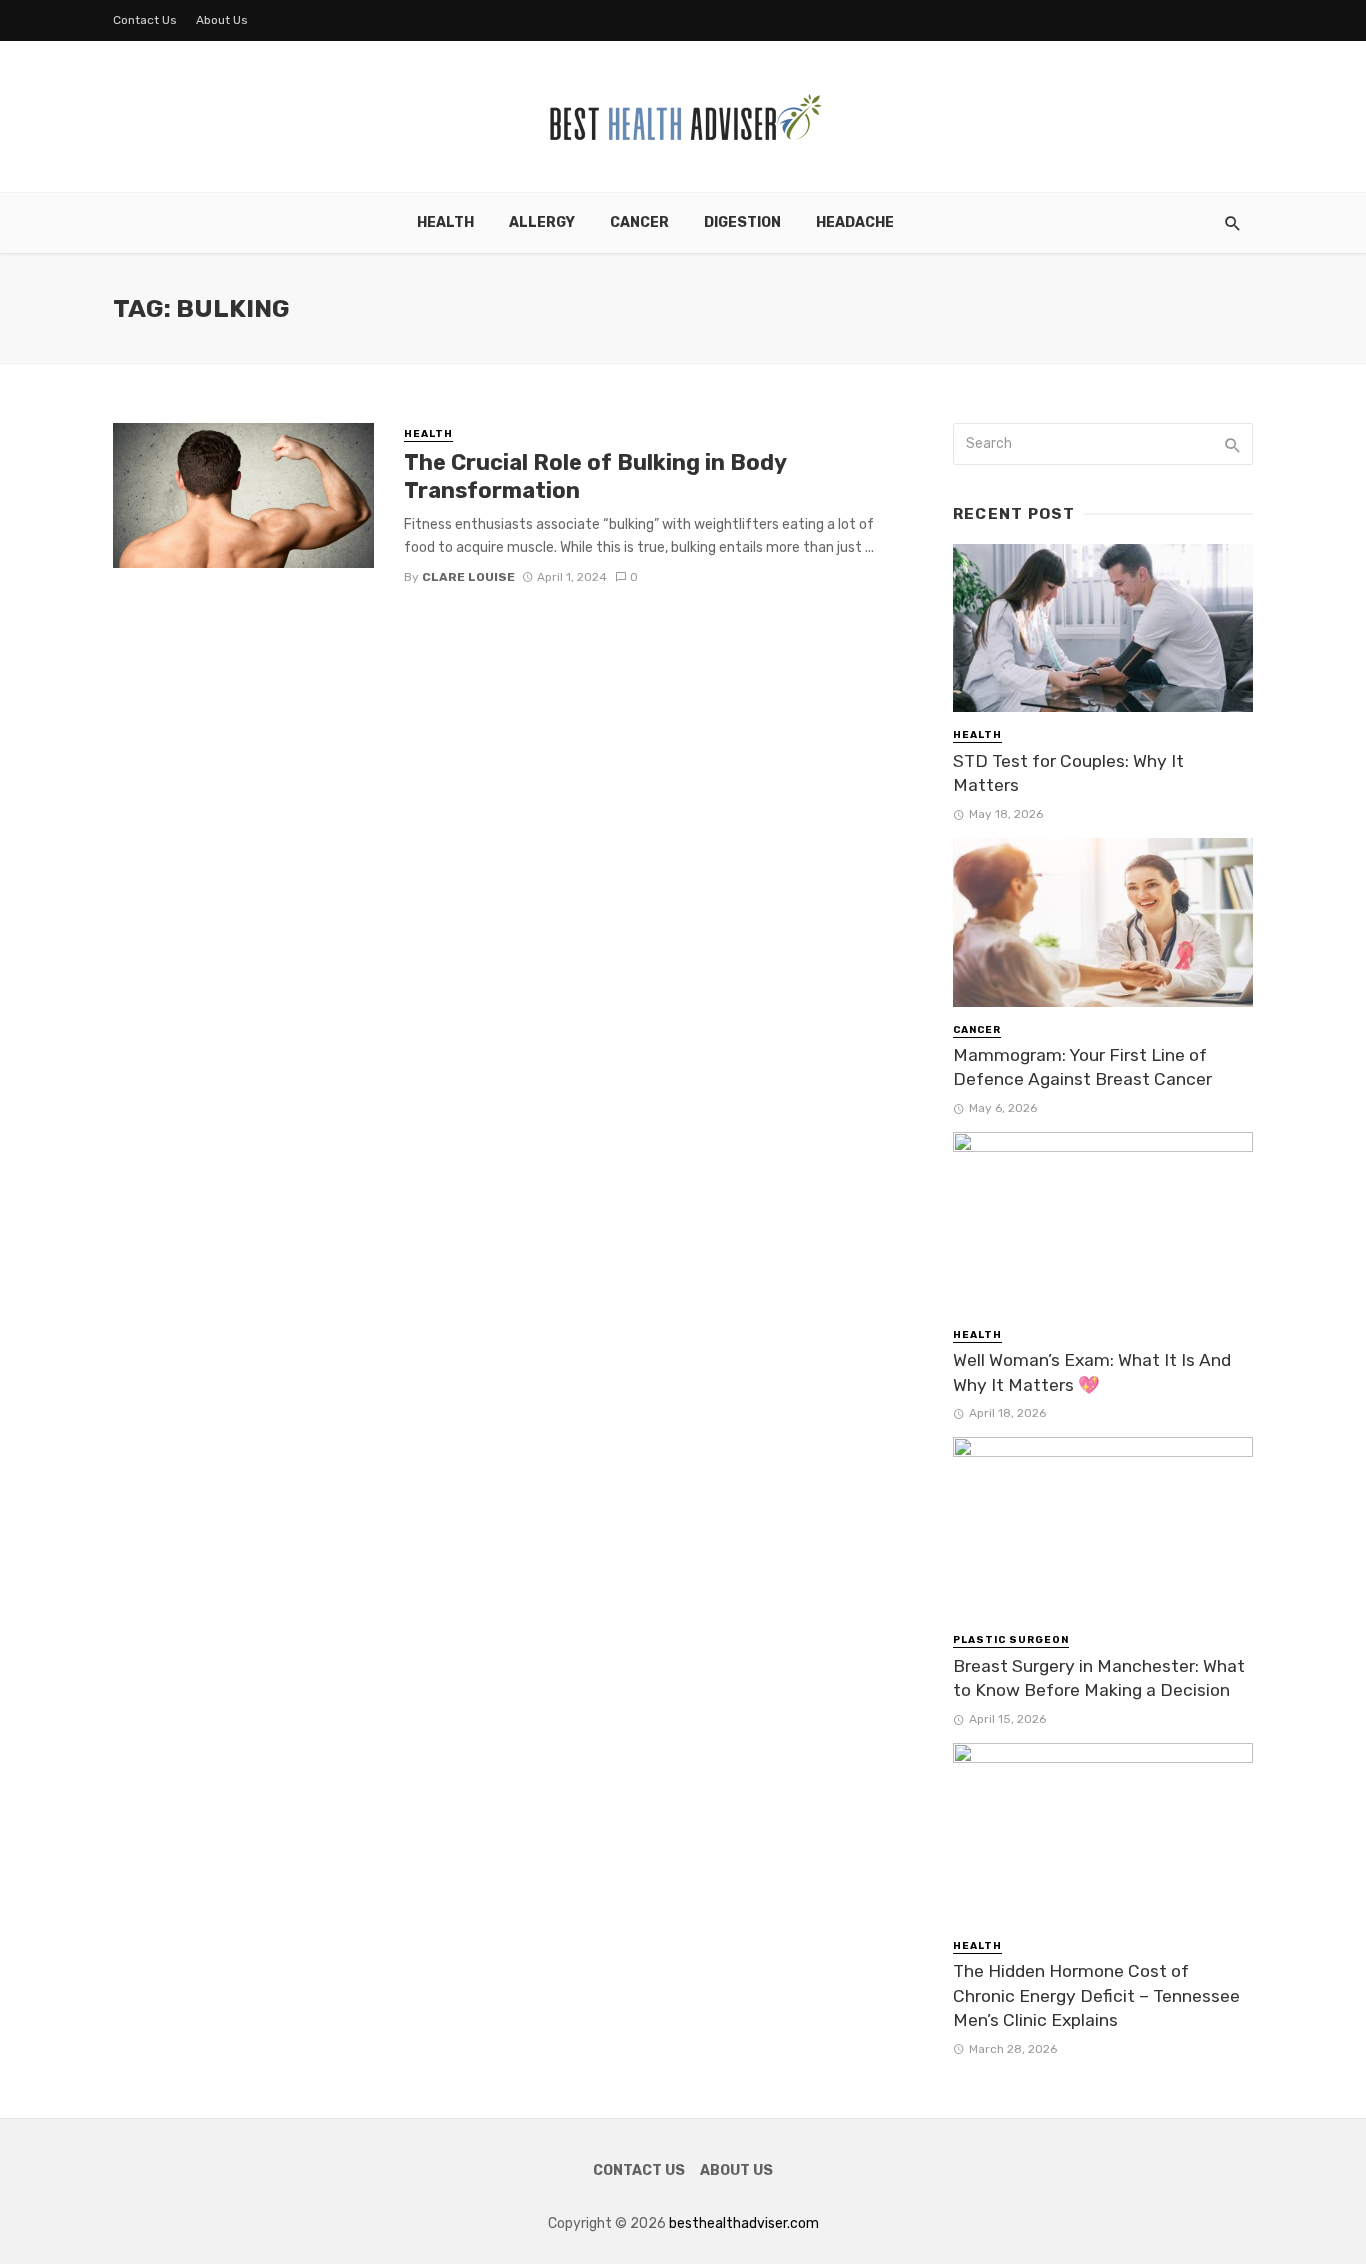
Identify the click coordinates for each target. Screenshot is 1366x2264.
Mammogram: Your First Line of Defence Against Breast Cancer (1082, 1067)
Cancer (639, 222)
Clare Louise (468, 577)
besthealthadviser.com (744, 2223)
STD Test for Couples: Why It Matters (1068, 773)
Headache (855, 222)
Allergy (542, 222)
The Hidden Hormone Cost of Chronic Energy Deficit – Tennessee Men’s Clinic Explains (1096, 1995)
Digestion (742, 222)
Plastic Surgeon (1011, 1640)
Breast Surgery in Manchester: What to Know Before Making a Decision (1099, 1678)
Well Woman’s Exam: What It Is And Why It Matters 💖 (1092, 1372)
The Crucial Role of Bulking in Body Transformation (595, 476)
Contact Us (145, 20)
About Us (222, 20)
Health (445, 222)
